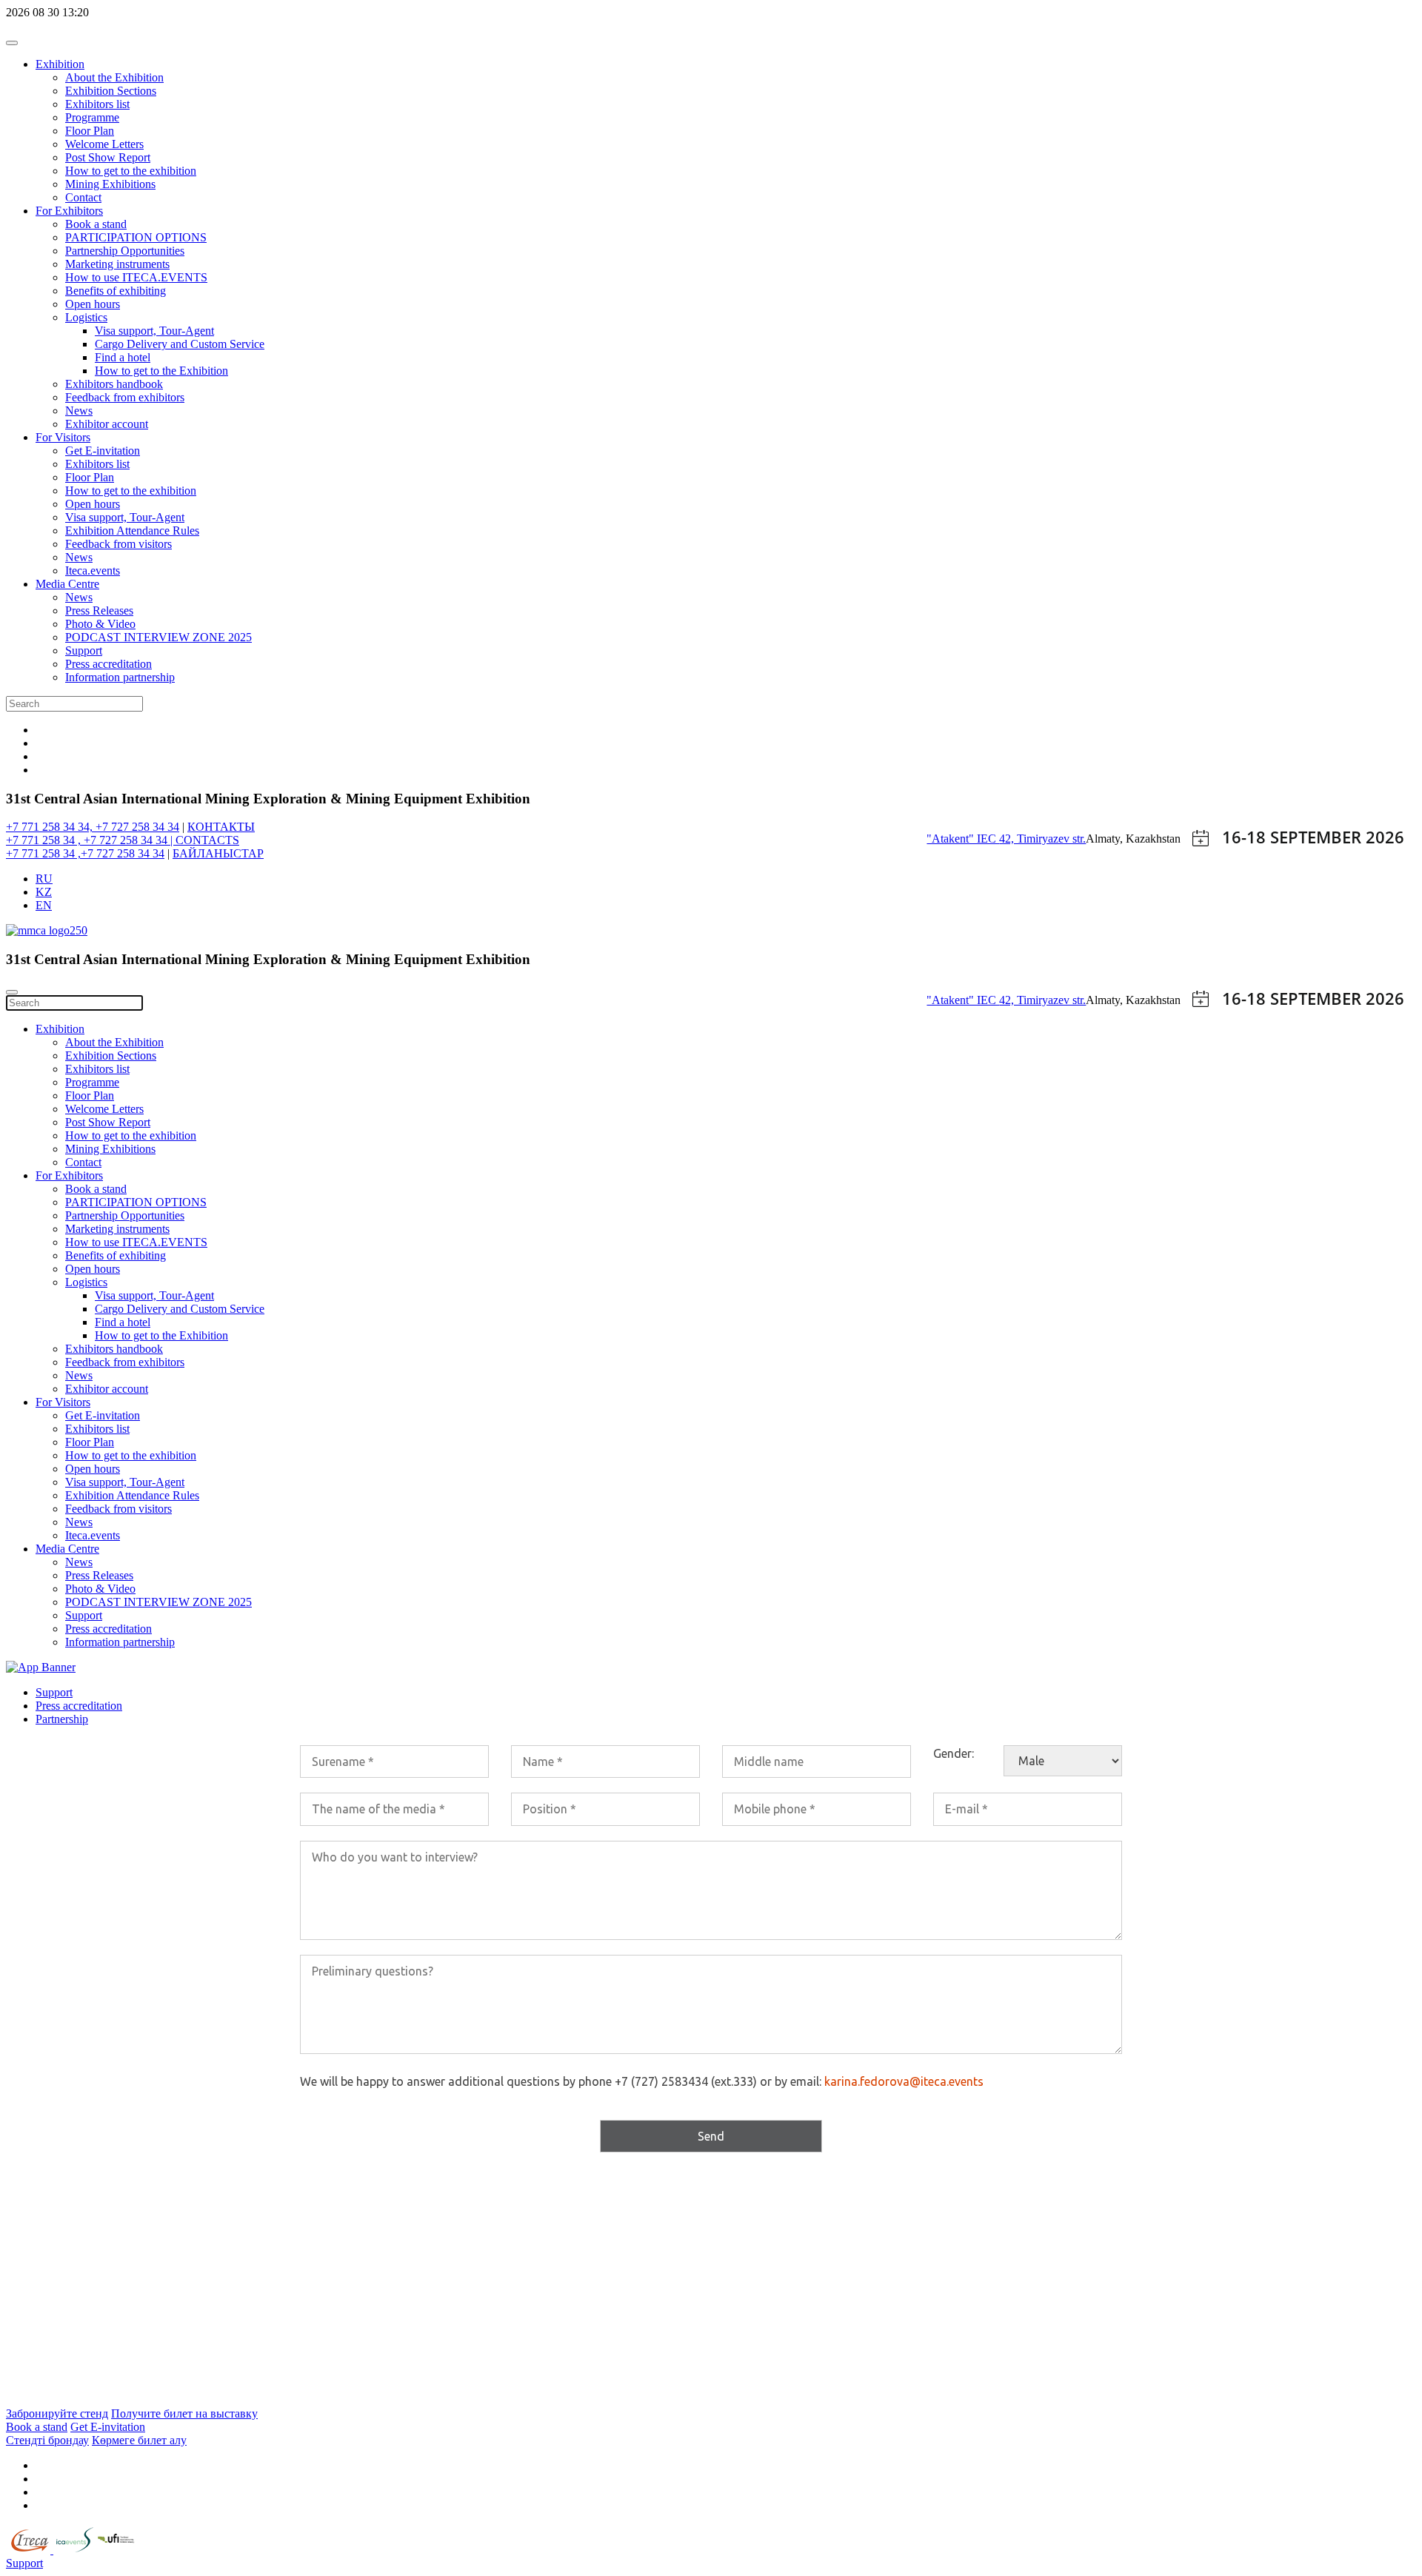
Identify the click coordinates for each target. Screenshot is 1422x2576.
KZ (44, 892)
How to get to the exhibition (131, 171)
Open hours (93, 304)
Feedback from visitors (118, 544)
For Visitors (63, 437)
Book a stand (96, 224)
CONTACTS (207, 840)
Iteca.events (93, 571)
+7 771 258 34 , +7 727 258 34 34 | (91, 840)
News (79, 411)
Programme (92, 117)
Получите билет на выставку (184, 2413)
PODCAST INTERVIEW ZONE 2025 (158, 637)
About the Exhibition (114, 77)
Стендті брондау (47, 2440)
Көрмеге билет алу (139, 2440)
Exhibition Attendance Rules (132, 531)
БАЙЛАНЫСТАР (218, 853)
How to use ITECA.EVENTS (136, 277)
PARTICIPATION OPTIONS (136, 237)
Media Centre (67, 584)
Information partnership (120, 677)
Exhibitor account (107, 424)
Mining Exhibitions (110, 184)
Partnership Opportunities (125, 251)
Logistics (86, 317)
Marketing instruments (117, 264)
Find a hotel (123, 357)
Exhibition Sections (111, 91)
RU (44, 879)
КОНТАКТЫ (221, 827)
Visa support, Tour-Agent (154, 331)
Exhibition (60, 64)
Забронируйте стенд (57, 2413)
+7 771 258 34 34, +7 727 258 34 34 (93, 827)
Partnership (62, 1719)
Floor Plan (90, 131)
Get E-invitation (103, 451)
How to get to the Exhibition (161, 371)
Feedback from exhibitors (125, 397)
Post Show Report (108, 157)
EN (44, 905)
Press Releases (99, 610)
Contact (83, 197)
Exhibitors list (97, 104)
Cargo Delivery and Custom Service (180, 344)
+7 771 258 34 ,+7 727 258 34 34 (85, 853)
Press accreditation (109, 664)
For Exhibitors (69, 211)
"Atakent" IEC (963, 839)
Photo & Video (100, 624)
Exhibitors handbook (114, 384)
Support (84, 650)
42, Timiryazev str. (1042, 839)
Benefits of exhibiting (116, 291)
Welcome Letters (104, 144)
